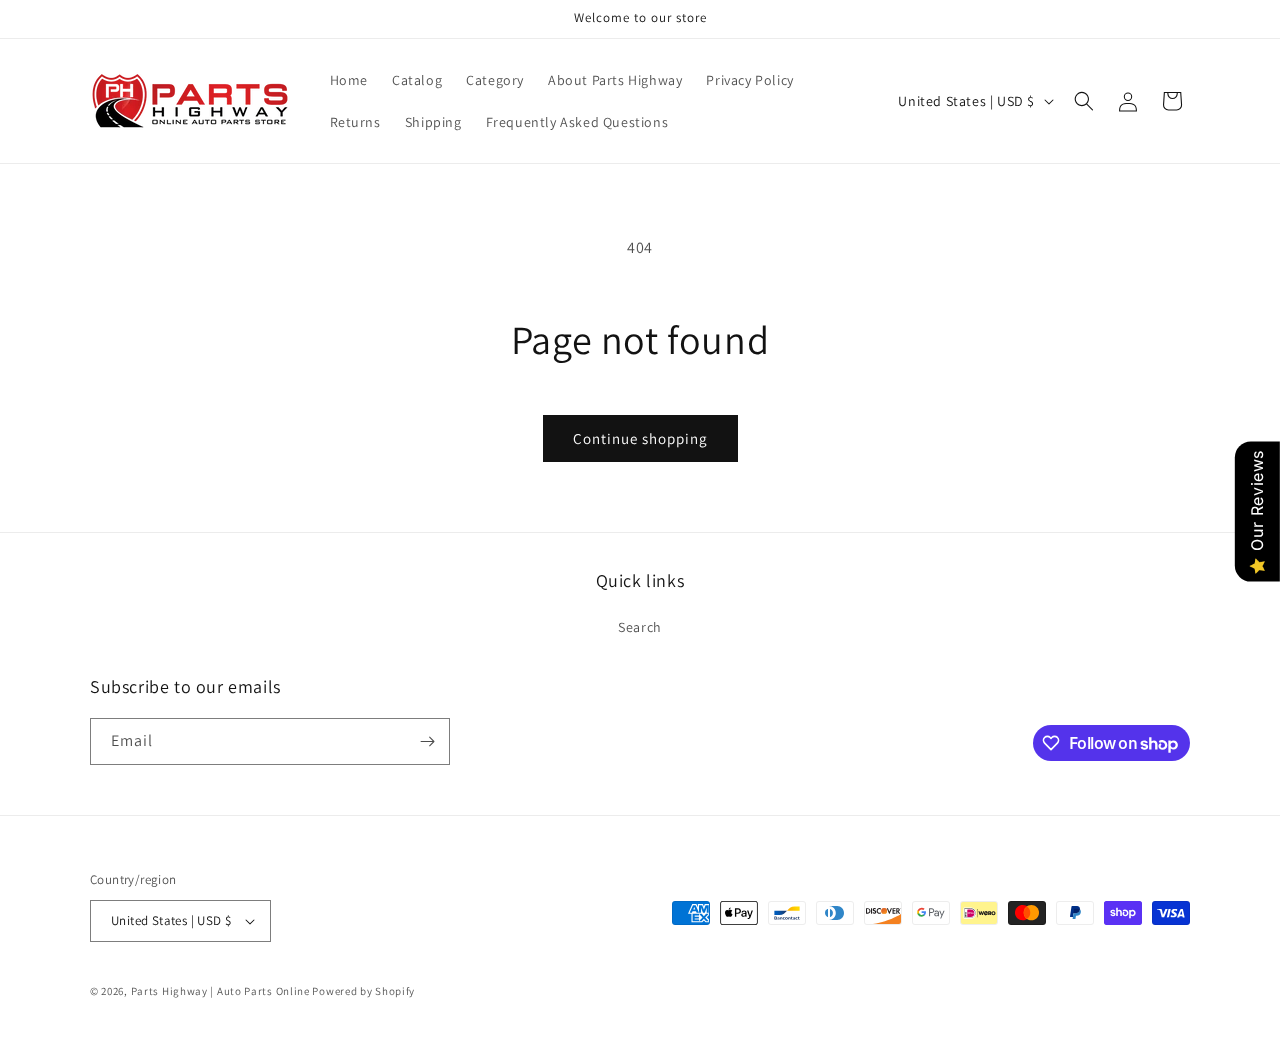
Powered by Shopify (363, 991)
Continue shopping (640, 438)
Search (640, 627)
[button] (1084, 101)
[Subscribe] (427, 741)
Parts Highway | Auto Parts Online (220, 991)
